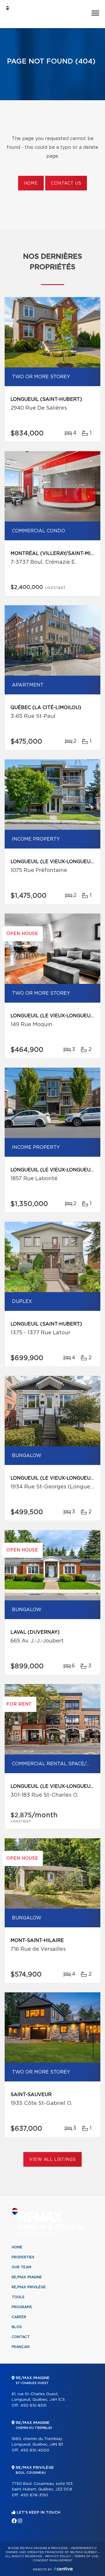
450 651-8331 (33, 2406)
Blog (17, 2327)
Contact (21, 2337)
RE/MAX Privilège (29, 2287)
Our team (21, 2267)
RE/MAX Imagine (27, 2277)
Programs (22, 2307)
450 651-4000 (35, 2450)
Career (19, 2317)
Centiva (63, 2569)
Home (31, 183)
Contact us (66, 183)
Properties (23, 2257)
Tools (18, 2297)
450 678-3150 (34, 2495)
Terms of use (86, 2556)
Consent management (53, 2560)
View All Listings (52, 2160)
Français (21, 2347)
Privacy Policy (58, 2556)
